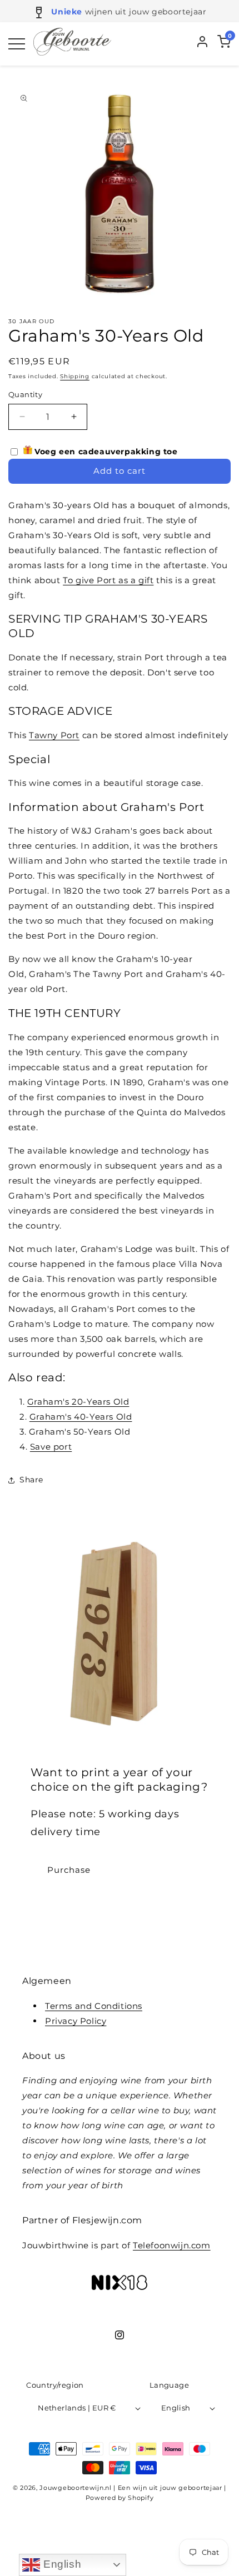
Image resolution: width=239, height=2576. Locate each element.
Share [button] (31, 1480)
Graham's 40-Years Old (81, 1417)
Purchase (69, 1870)
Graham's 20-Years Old (78, 1402)
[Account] (202, 44)
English (61, 2564)
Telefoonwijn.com (172, 2245)
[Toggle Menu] (17, 44)
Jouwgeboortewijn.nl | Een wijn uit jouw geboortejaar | (133, 2488)
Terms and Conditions (94, 2006)
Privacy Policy (76, 2021)
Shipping (75, 376)
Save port (51, 1447)
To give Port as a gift (108, 580)
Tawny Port (54, 735)
